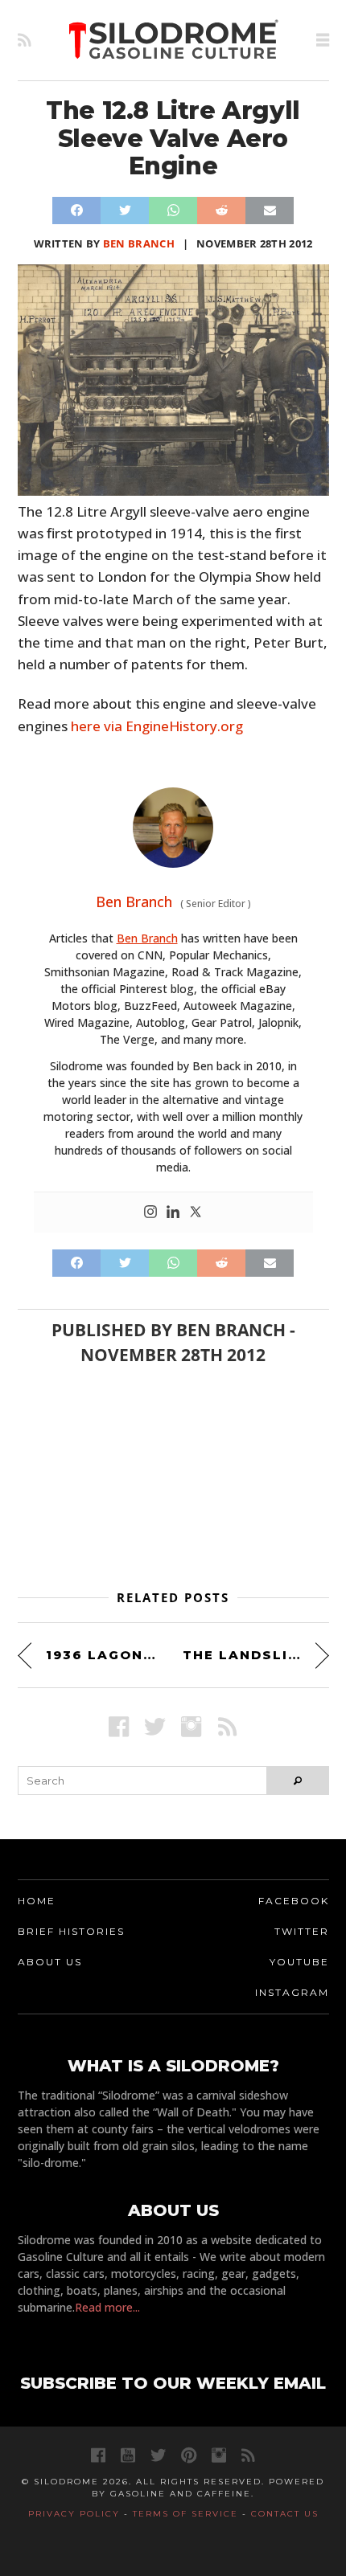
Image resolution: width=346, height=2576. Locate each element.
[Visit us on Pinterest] (189, 2455)
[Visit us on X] (155, 1726)
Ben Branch (139, 243)
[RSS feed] (25, 40)
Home (37, 1901)
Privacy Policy (74, 2514)
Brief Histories (71, 1931)
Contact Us (285, 2514)
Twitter (302, 1931)
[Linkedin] (173, 1212)
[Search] (297, 1781)
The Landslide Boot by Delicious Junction (256, 1655)
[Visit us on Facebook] (119, 1726)
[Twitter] (196, 1212)
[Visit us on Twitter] (158, 2455)
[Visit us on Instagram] (191, 1726)
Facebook (294, 1901)
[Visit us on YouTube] (128, 2455)
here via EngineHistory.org (157, 726)
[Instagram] (150, 1212)
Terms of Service (185, 2514)
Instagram (292, 1992)
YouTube (299, 1962)
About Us (50, 1962)
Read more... (107, 2307)
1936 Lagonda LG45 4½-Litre (105, 1655)
